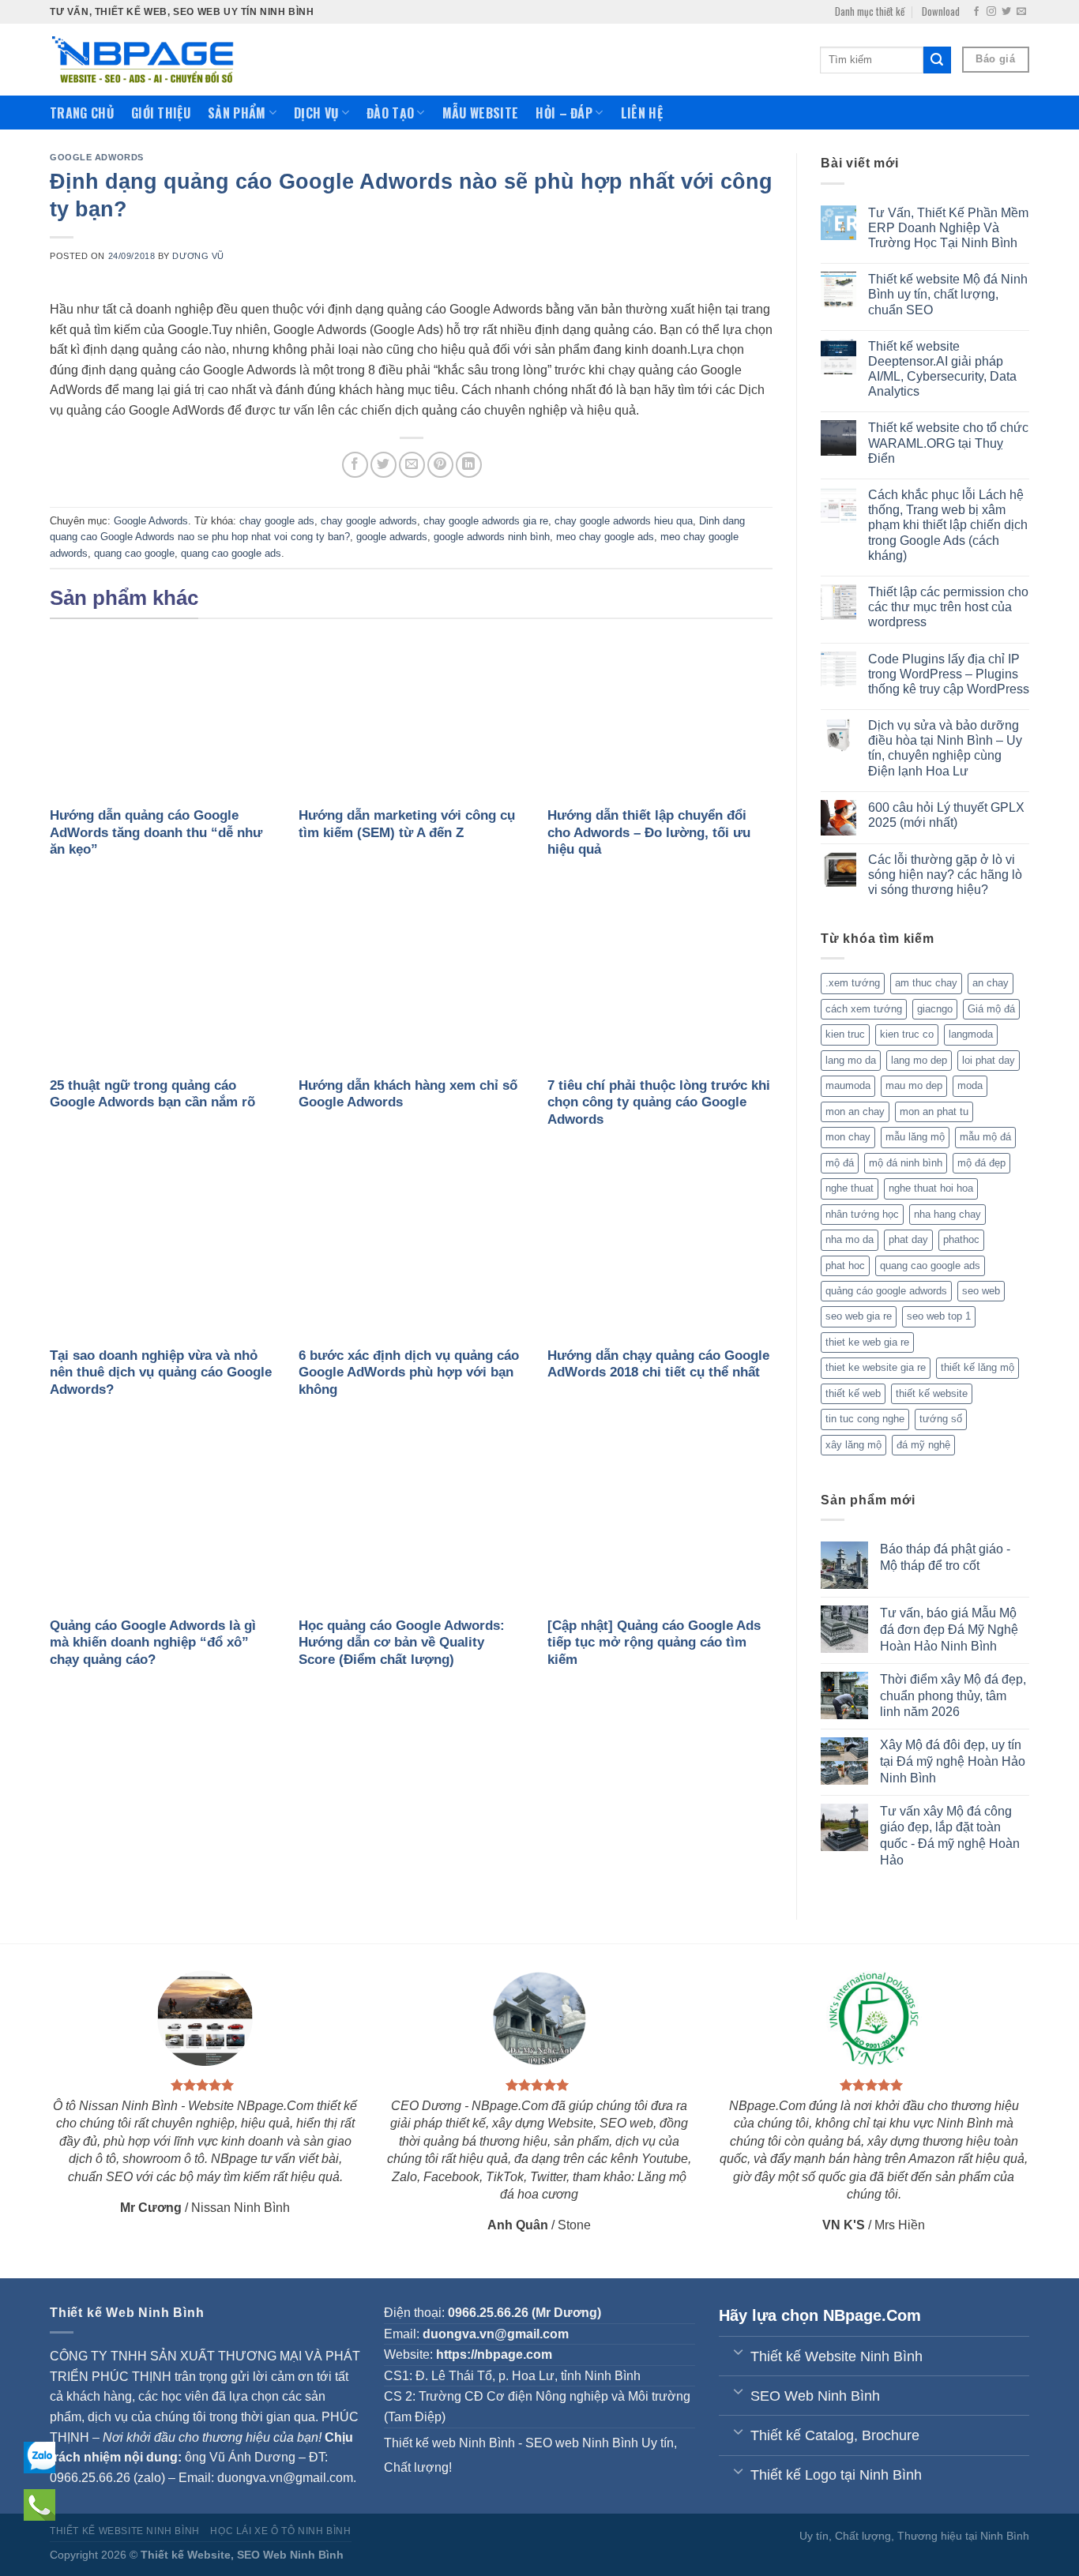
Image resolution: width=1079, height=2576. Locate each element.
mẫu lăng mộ (915, 1137)
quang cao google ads (231, 553)
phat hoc (845, 1265)
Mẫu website (481, 113)
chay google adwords (369, 521)
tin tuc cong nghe (865, 1419)
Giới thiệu (161, 113)
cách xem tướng (864, 1009)
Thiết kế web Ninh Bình (449, 2443)
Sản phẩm (237, 113)
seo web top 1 (939, 1316)
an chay (991, 983)
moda (970, 1085)
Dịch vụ (316, 113)
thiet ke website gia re (876, 1367)
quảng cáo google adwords (886, 1291)
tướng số (941, 1419)
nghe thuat (850, 1188)
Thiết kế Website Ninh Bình (125, 2531)
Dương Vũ (198, 256)
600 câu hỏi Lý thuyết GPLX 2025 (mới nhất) (946, 815)
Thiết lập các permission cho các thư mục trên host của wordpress (948, 607)
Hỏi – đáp (564, 113)
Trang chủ (82, 113)
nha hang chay (947, 1214)
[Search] (937, 60)
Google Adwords (97, 157)
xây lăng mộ (853, 1445)
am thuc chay (926, 983)
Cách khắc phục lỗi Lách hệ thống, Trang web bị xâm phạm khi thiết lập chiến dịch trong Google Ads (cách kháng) (948, 525)
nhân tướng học (862, 1214)
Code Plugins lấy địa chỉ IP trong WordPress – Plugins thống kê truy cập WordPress (949, 674)
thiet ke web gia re (867, 1342)
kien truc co (907, 1034)
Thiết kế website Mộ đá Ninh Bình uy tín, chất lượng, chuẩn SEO (948, 294)
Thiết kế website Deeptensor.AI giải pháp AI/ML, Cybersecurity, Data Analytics (942, 369)
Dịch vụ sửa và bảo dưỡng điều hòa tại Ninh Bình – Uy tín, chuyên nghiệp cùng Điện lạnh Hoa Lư (945, 748)
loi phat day (989, 1060)
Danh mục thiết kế (870, 11)
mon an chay (855, 1112)
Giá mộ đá (991, 1009)
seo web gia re (859, 1316)
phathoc (961, 1239)
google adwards (392, 537)
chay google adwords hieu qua (624, 521)
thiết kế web (853, 1393)
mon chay (848, 1137)
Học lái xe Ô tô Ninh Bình (280, 2531)
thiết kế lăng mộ (977, 1367)
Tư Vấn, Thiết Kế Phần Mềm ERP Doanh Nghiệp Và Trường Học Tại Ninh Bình (948, 228)
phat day (908, 1239)
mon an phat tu (934, 1112)
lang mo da (851, 1060)
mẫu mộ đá (985, 1137)
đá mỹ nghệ (923, 1445)
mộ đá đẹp (981, 1163)
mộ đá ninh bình (906, 1163)
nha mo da (850, 1239)
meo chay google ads (605, 537)
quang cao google (134, 553)
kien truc (845, 1034)
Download (941, 11)
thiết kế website (932, 1393)
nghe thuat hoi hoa (931, 1188)
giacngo (935, 1009)
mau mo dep (914, 1085)
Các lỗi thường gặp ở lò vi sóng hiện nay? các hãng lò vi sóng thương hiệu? (945, 875)
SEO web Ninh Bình (582, 2443)
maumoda (848, 1085)
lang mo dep (919, 1060)
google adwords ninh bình (492, 537)
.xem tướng (853, 983)
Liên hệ (642, 113)
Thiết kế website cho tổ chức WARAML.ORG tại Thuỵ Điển (948, 443)
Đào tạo (390, 113)
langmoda (971, 1034)
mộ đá (840, 1163)
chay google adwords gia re (486, 521)
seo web (981, 1291)
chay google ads (277, 521)
